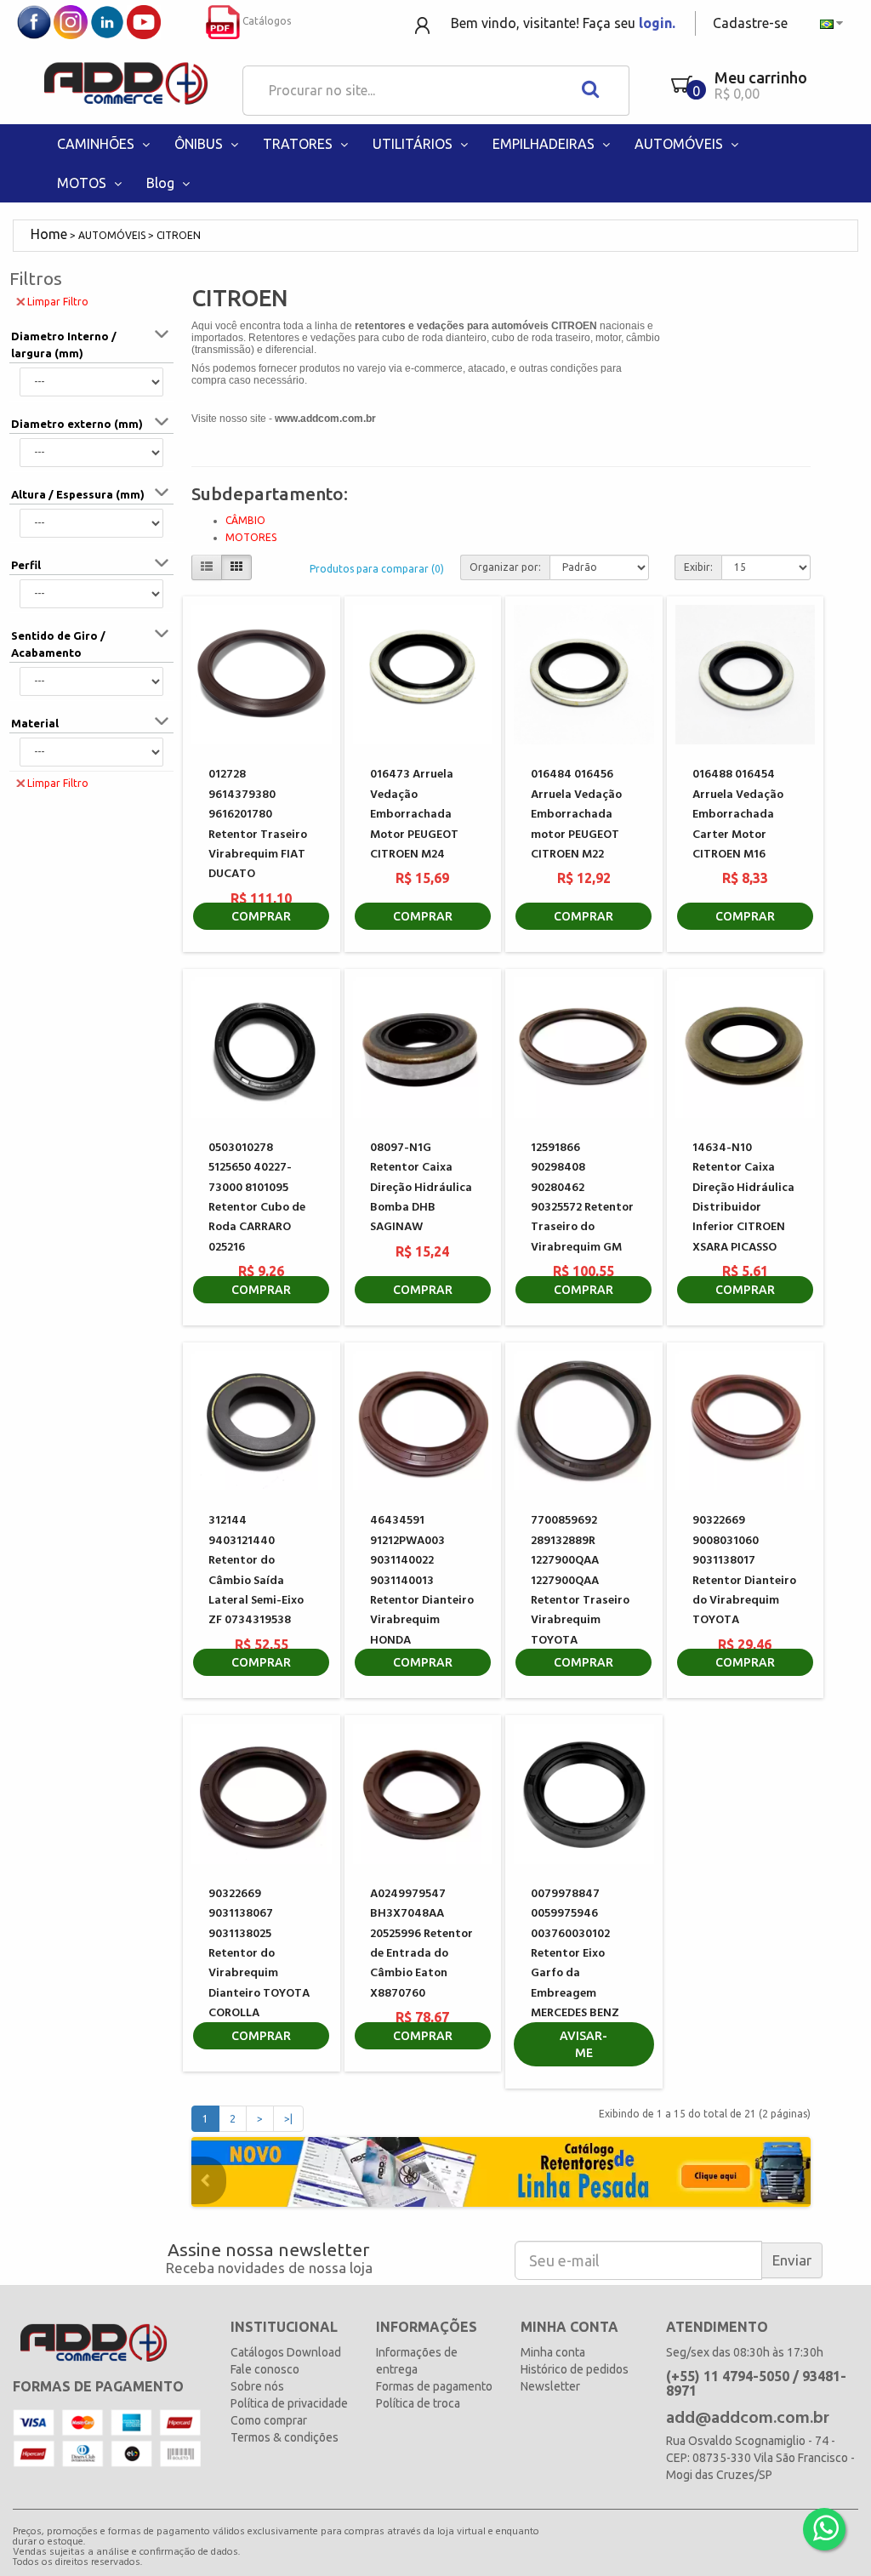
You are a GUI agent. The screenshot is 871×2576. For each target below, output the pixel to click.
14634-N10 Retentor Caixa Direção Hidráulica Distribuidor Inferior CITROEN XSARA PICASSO (743, 1198)
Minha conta (553, 2352)
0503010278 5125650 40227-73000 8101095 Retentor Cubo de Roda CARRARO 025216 (257, 1198)
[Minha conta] (424, 24)
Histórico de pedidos (575, 2369)
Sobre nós (257, 2386)
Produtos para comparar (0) (377, 569)
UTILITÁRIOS (414, 144)
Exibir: (698, 567)
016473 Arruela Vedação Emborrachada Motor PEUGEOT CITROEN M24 (414, 815)
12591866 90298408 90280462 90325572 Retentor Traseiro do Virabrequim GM (582, 1198)
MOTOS (83, 183)
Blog (162, 183)
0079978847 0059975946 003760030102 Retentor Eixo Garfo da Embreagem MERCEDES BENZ (575, 1954)
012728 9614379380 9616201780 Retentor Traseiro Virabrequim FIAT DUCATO (258, 824)
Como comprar (269, 2420)
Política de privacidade (289, 2403)
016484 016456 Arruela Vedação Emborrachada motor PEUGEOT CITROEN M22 (576, 815)
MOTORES (251, 537)
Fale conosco (265, 2369)
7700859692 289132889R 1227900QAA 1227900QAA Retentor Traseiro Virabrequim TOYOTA (580, 1580)
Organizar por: (505, 567)
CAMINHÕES (97, 144)
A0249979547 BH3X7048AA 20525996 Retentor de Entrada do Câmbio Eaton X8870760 (421, 1944)
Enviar (792, 2260)
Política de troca (418, 2403)
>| (288, 2119)
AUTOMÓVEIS (680, 144)
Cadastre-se (750, 23)
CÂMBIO (245, 520)
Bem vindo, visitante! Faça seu (563, 23)
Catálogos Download (286, 2352)
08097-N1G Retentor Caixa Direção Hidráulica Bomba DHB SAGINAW (421, 1188)
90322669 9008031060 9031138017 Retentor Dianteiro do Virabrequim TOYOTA (744, 1570)
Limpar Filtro (58, 302)
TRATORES (299, 144)
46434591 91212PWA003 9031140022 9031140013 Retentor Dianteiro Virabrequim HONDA (422, 1580)
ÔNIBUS (200, 144)
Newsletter (550, 2386)
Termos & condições (285, 2437)
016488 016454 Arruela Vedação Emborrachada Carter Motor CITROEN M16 (738, 815)
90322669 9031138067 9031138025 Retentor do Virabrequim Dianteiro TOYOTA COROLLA (259, 1954)
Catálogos (265, 21)
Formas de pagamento (434, 2386)
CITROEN (179, 235)
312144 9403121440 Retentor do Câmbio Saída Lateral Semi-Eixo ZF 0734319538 (256, 1570)
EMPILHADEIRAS (545, 144)
